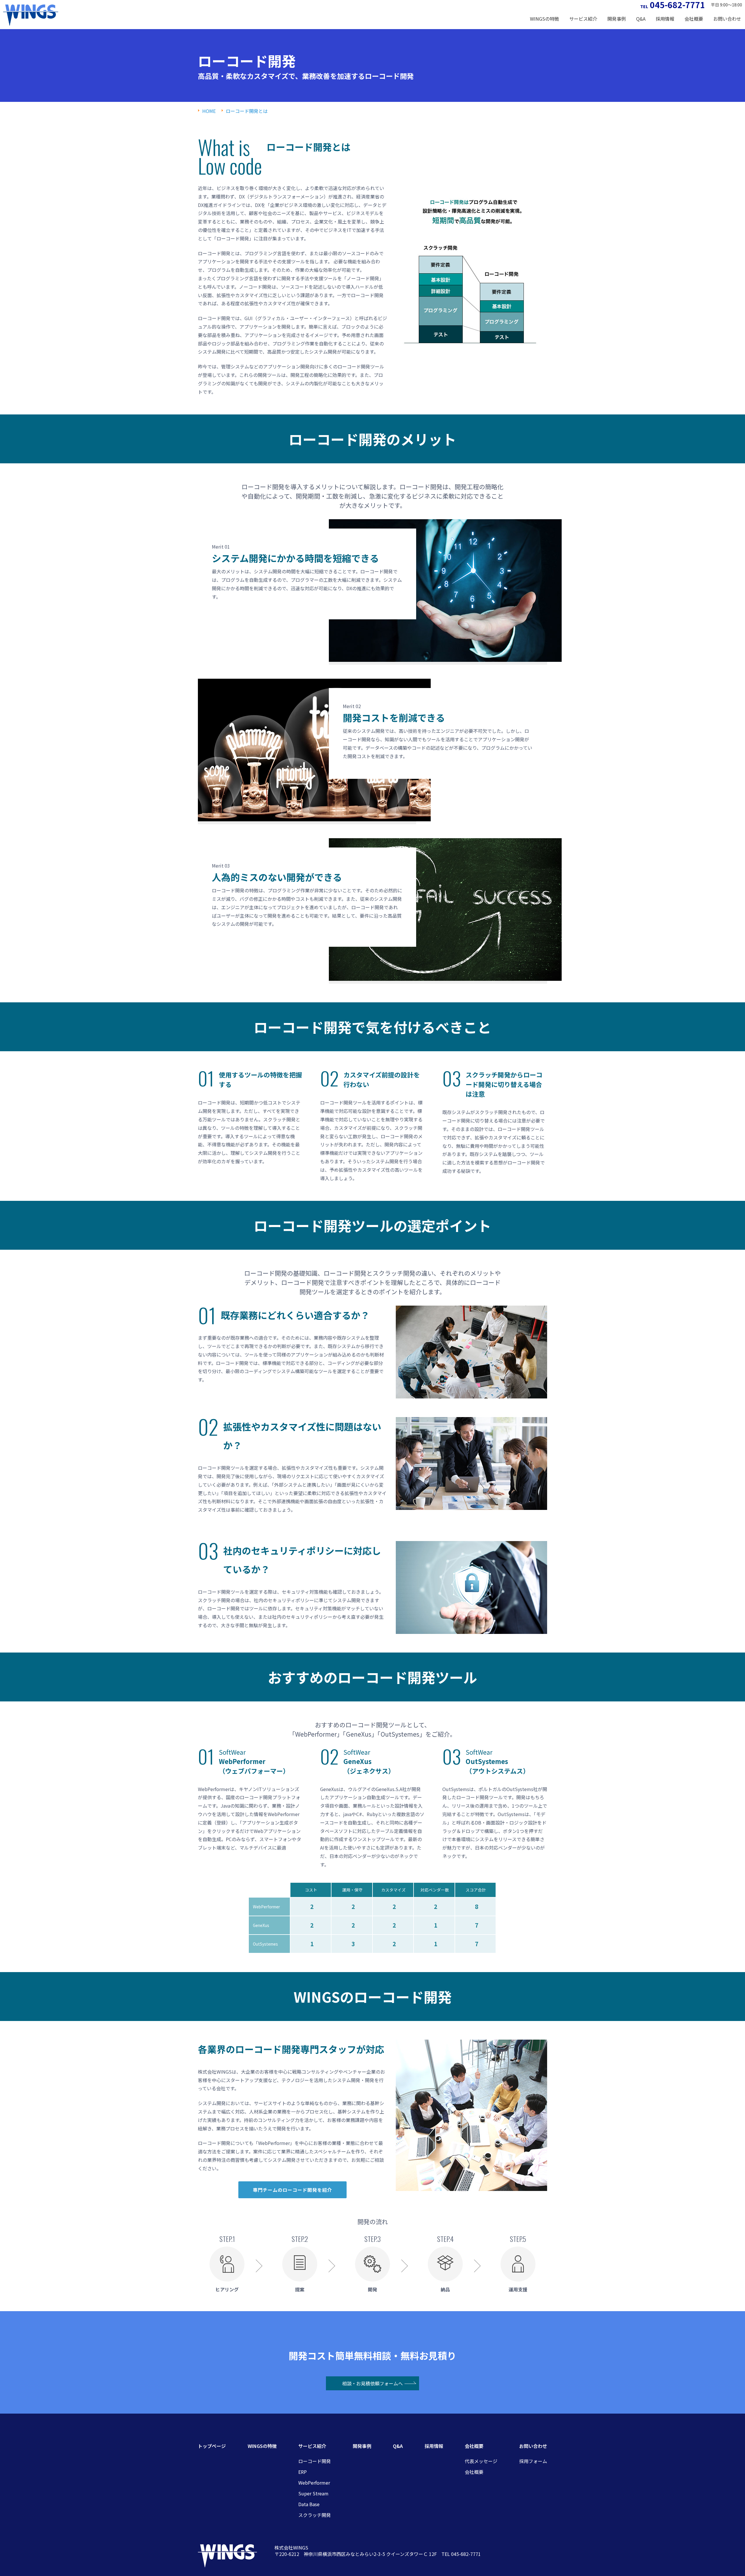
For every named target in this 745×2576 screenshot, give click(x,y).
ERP (303, 2472)
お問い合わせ (533, 2446)
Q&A (641, 19)
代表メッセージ (481, 2461)
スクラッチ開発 (315, 2515)
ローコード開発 (315, 2461)
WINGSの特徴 (544, 19)
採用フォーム (533, 2461)
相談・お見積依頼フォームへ (372, 2383)
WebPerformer (314, 2483)
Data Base (309, 2504)
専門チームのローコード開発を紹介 (292, 2190)
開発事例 (617, 19)
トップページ (212, 2446)
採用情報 (665, 19)
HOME (209, 111)
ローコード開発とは (247, 111)
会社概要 (474, 2472)
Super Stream (313, 2493)
